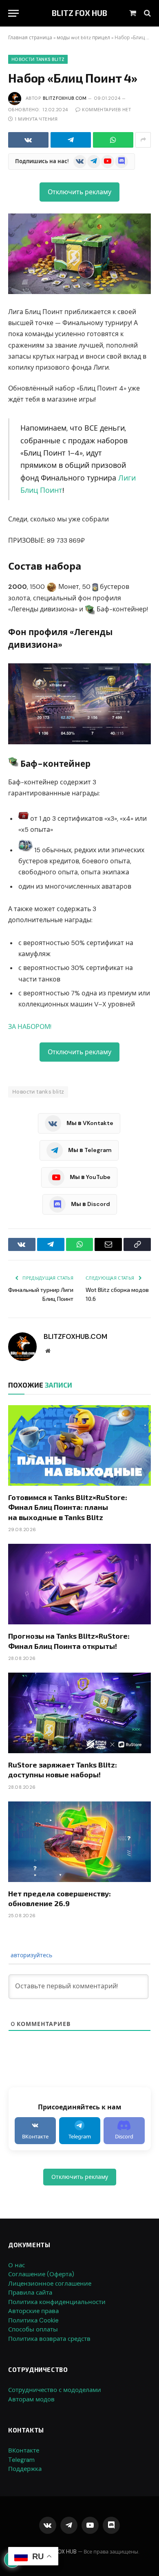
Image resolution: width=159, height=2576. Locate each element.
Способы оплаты (33, 2329)
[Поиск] (147, 13)
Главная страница (30, 38)
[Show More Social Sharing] (143, 140)
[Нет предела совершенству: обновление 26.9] (79, 1842)
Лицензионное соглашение (50, 2284)
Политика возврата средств (49, 2339)
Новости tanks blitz (38, 1092)
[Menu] (13, 13)
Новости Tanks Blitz (38, 59)
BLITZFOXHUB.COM (65, 98)
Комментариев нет (106, 110)
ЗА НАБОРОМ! (30, 1027)
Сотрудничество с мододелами (55, 2390)
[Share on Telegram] (71, 140)
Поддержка (25, 2469)
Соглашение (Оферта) (41, 2274)
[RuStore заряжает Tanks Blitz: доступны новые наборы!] (79, 1713)
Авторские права (33, 2311)
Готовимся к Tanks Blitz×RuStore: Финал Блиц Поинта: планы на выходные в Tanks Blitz (68, 1507)
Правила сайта (30, 2293)
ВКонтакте (24, 2450)
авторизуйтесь (31, 1955)
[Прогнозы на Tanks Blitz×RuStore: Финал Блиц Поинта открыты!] (79, 1584)
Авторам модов (31, 2399)
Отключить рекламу (79, 192)
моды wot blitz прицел (83, 38)
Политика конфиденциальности (57, 2302)
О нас (17, 2265)
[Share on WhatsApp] (113, 140)
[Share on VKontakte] (28, 140)
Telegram (21, 2460)
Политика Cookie (33, 2320)
